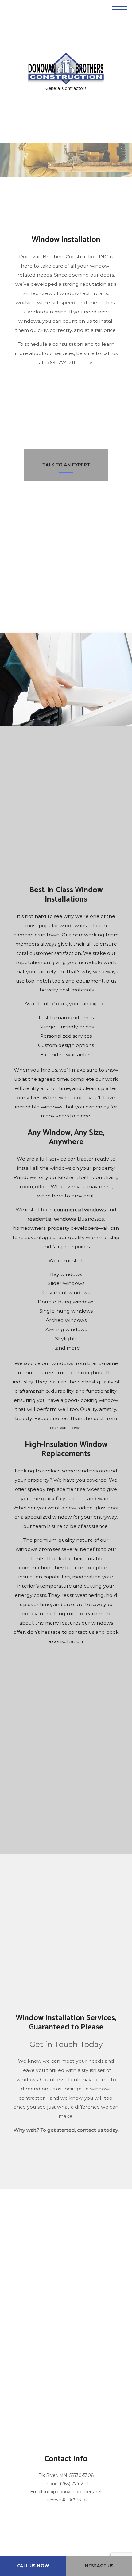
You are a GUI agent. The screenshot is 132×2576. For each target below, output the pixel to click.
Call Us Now (33, 2566)
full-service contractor (67, 1165)
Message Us (99, 2566)
